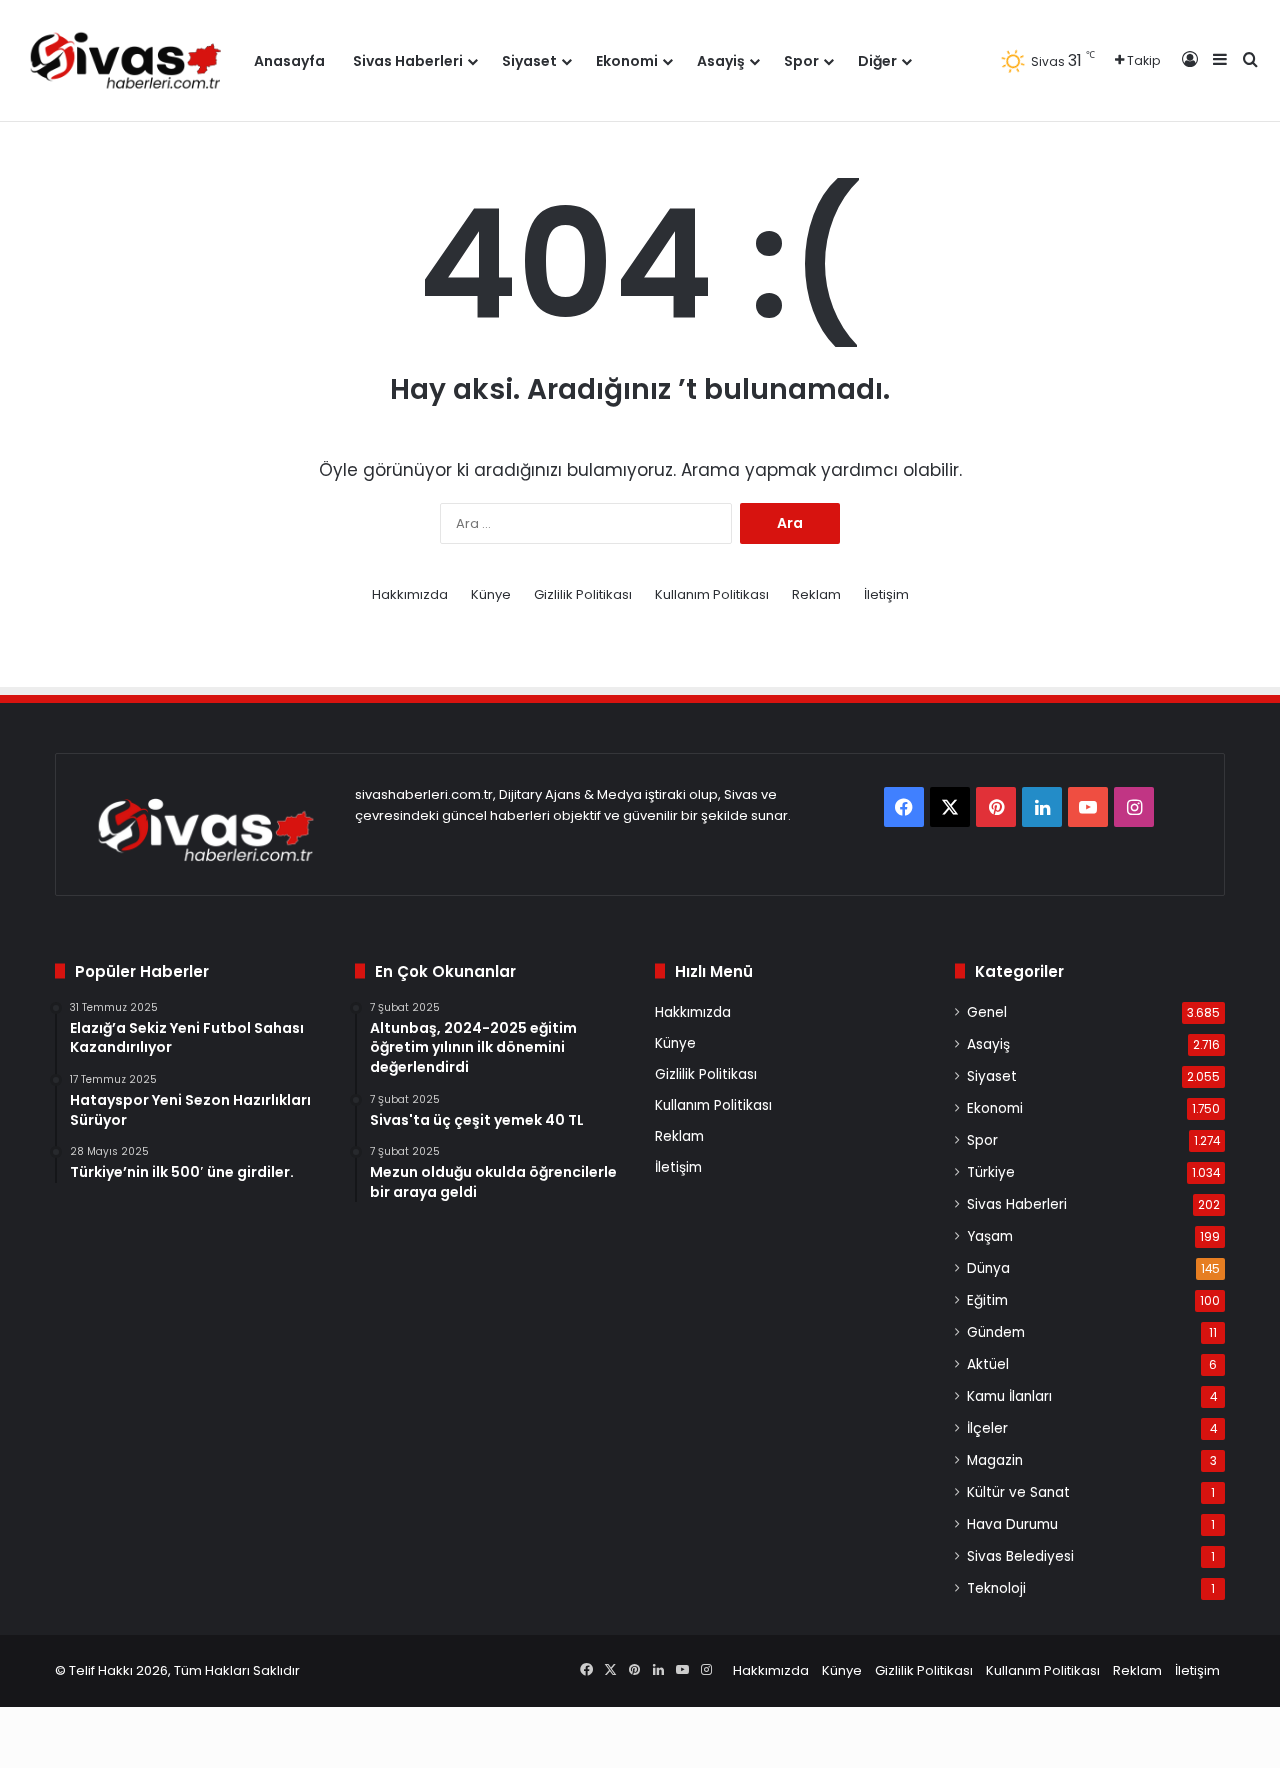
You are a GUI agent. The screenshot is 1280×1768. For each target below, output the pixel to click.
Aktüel (988, 1364)
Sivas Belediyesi (1020, 1556)
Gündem (996, 1332)
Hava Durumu (1012, 1524)
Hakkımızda (410, 594)
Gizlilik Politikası (583, 594)
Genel (987, 1012)
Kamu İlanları (1009, 1396)
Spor (801, 61)
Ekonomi (627, 61)
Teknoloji (996, 1588)
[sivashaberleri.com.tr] (127, 60)
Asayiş (721, 61)
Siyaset (529, 61)
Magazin (995, 1460)
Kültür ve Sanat (1018, 1492)
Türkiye (991, 1172)
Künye (491, 594)
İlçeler (987, 1428)
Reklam (816, 594)
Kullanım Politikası (712, 594)
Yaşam (990, 1236)
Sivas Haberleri (408, 61)
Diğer (877, 61)
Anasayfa (289, 61)
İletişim (886, 594)
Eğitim (987, 1300)
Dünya (988, 1268)
